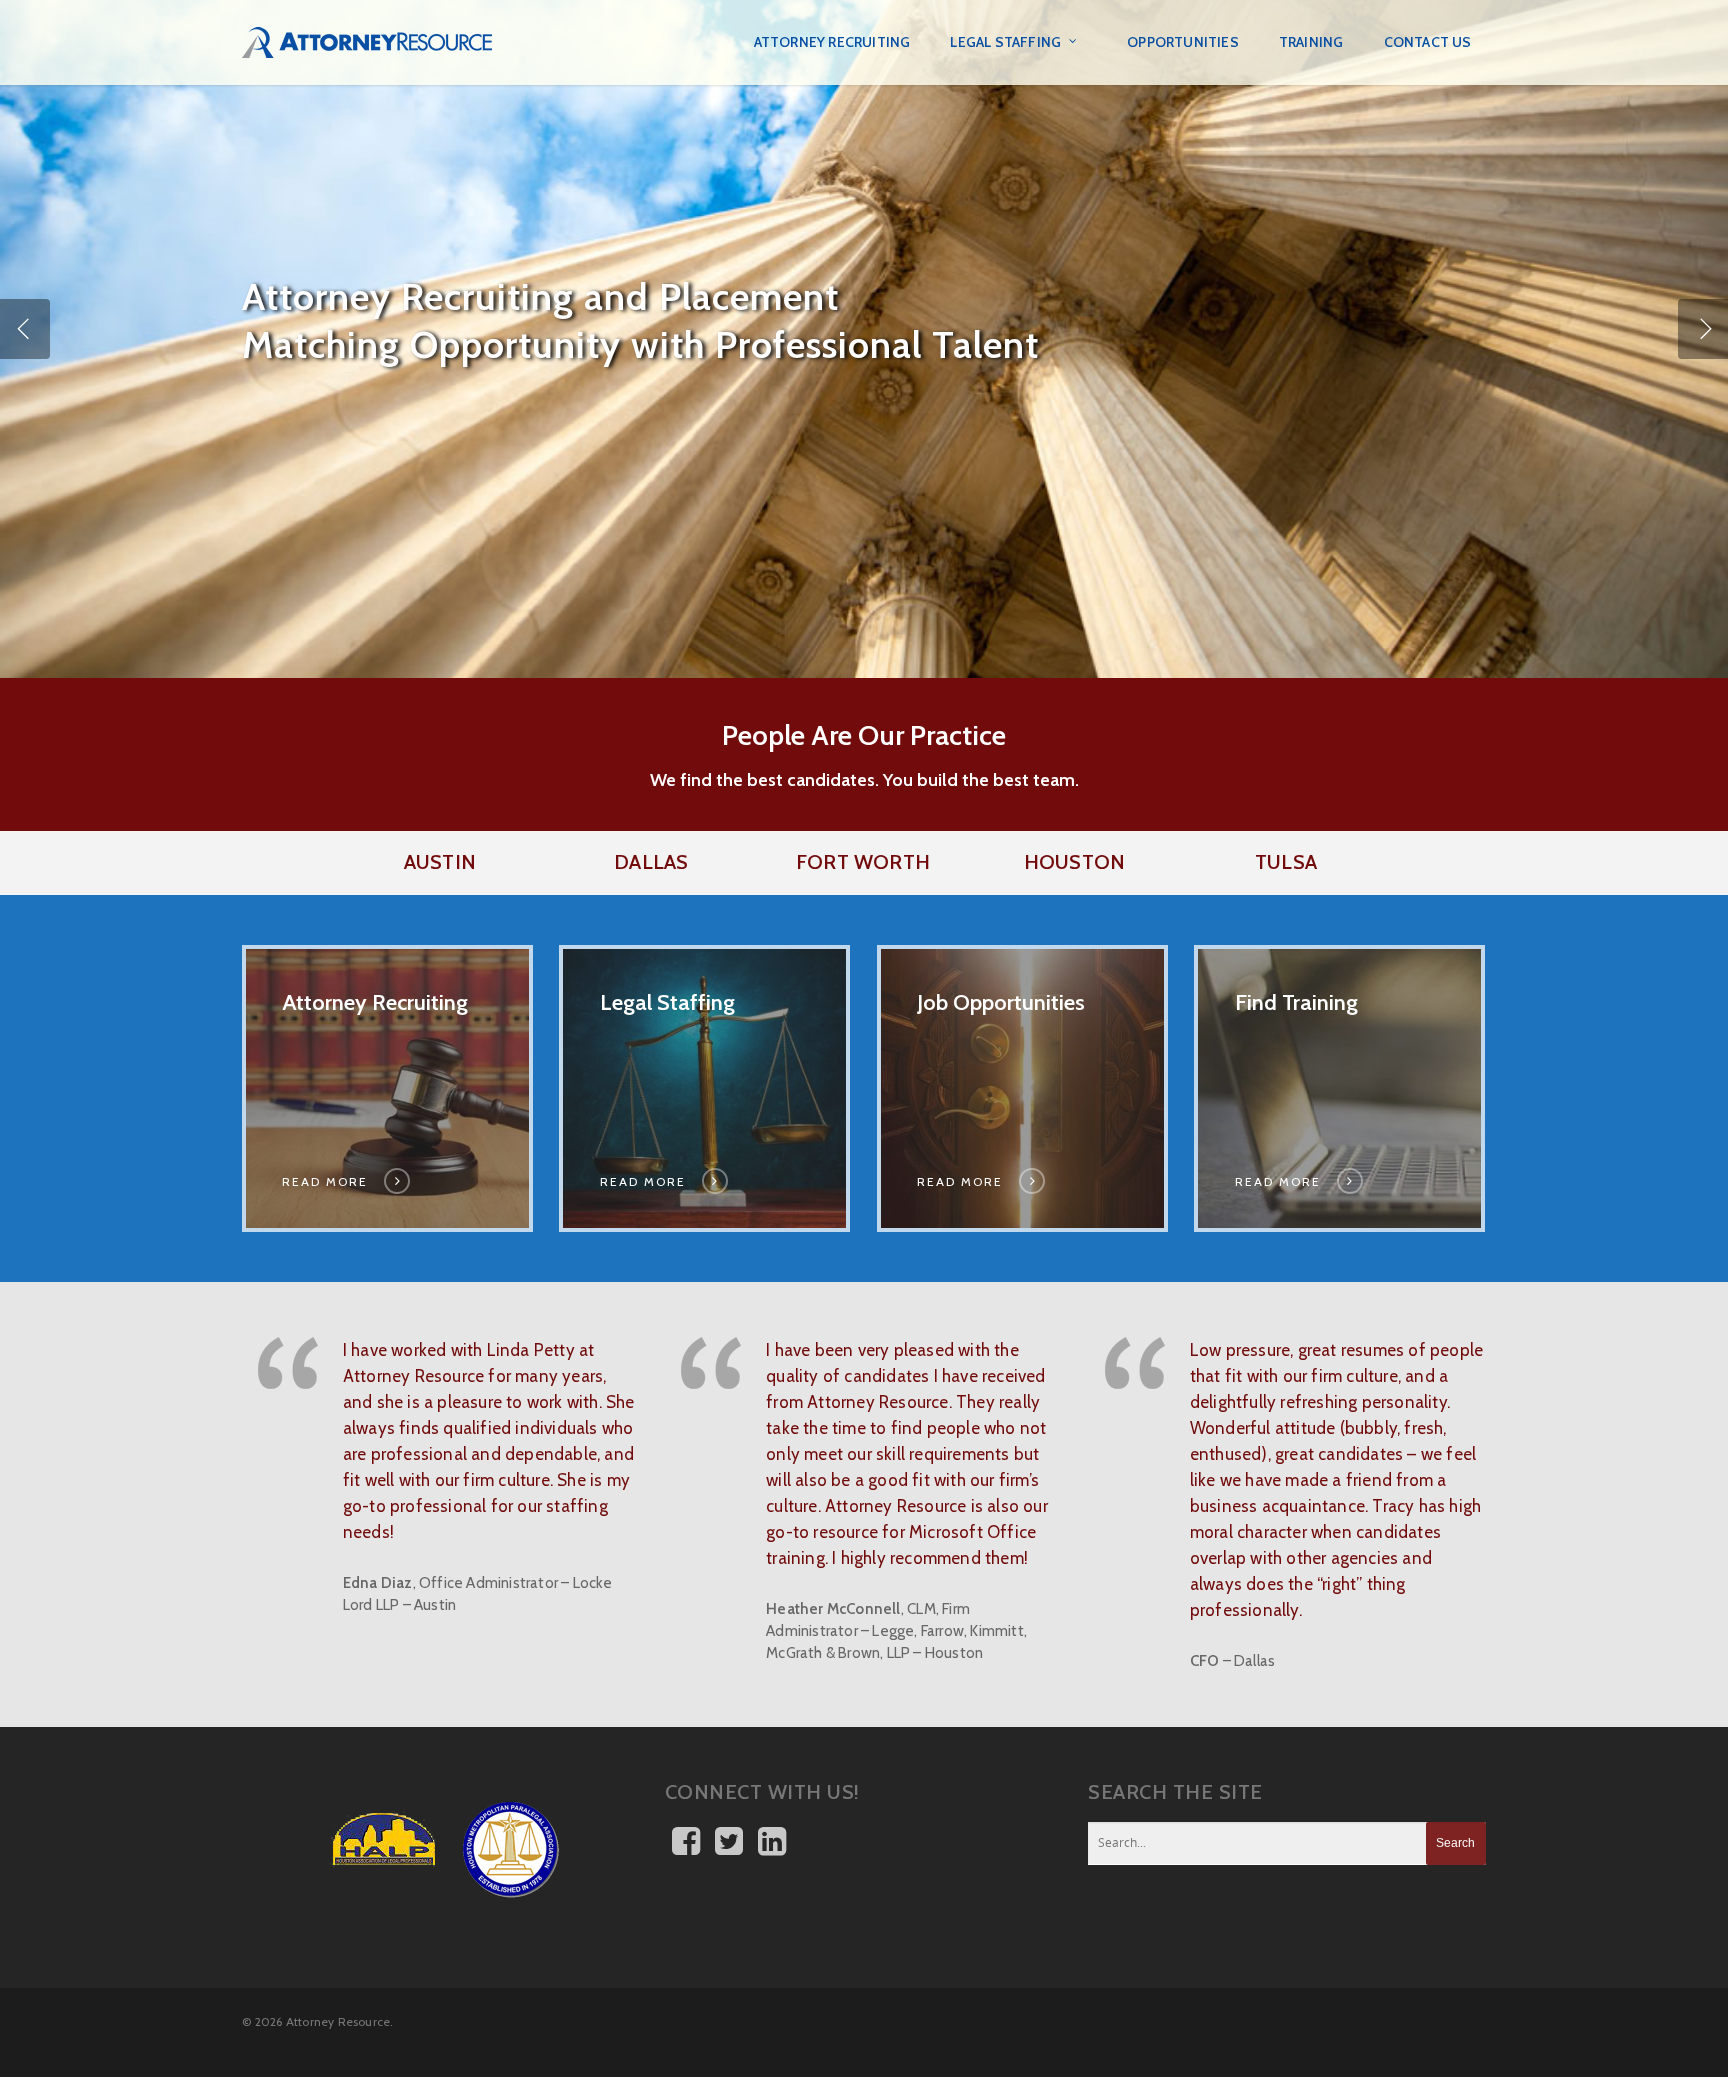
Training (1311, 42)
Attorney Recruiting (832, 42)
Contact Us (1428, 42)
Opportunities (1183, 42)
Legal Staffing (1005, 42)
